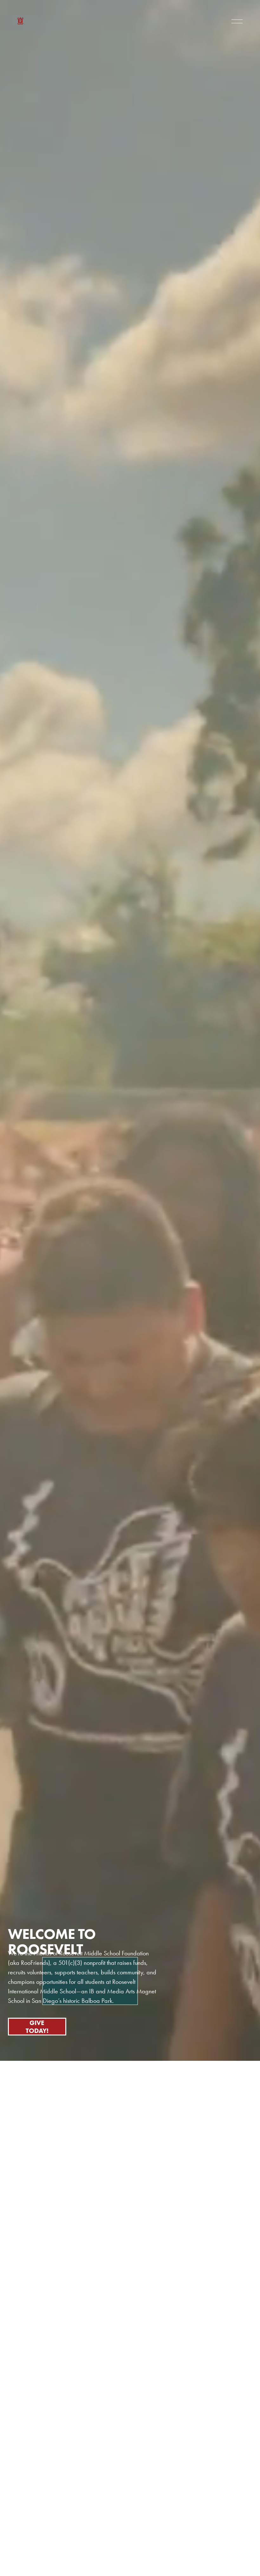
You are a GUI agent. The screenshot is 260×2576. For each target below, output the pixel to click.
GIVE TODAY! (37, 2027)
